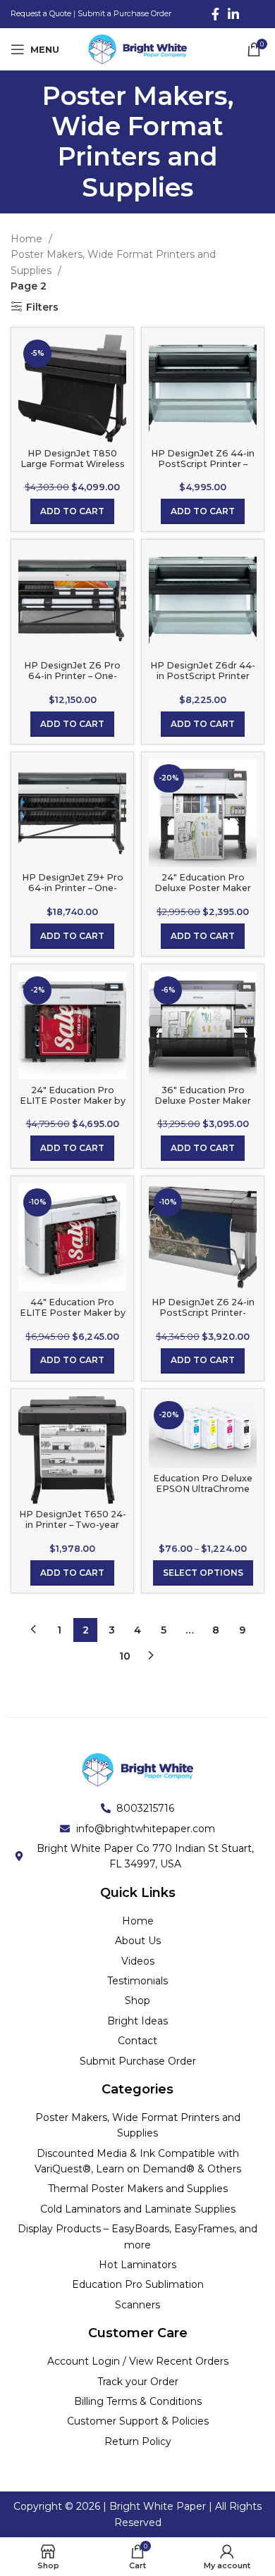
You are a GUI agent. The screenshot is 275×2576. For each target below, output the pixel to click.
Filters (42, 307)
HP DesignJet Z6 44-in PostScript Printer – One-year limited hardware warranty (203, 469)
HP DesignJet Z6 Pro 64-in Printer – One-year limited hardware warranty (72, 681)
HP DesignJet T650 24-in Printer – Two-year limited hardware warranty (73, 1530)
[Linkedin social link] (233, 14)
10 (125, 1656)
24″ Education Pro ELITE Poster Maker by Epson (73, 1101)
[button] (72, 511)
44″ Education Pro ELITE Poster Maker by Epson (73, 1313)
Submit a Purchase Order (124, 13)
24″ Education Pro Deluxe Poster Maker (203, 883)
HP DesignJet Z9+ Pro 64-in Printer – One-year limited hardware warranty (73, 893)
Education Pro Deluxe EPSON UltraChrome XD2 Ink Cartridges (203, 1489)
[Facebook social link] (215, 14)
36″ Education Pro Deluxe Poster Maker (203, 1095)
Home (28, 239)
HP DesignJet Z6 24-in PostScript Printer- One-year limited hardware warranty (203, 1318)
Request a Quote (41, 13)
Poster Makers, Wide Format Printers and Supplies (113, 262)
